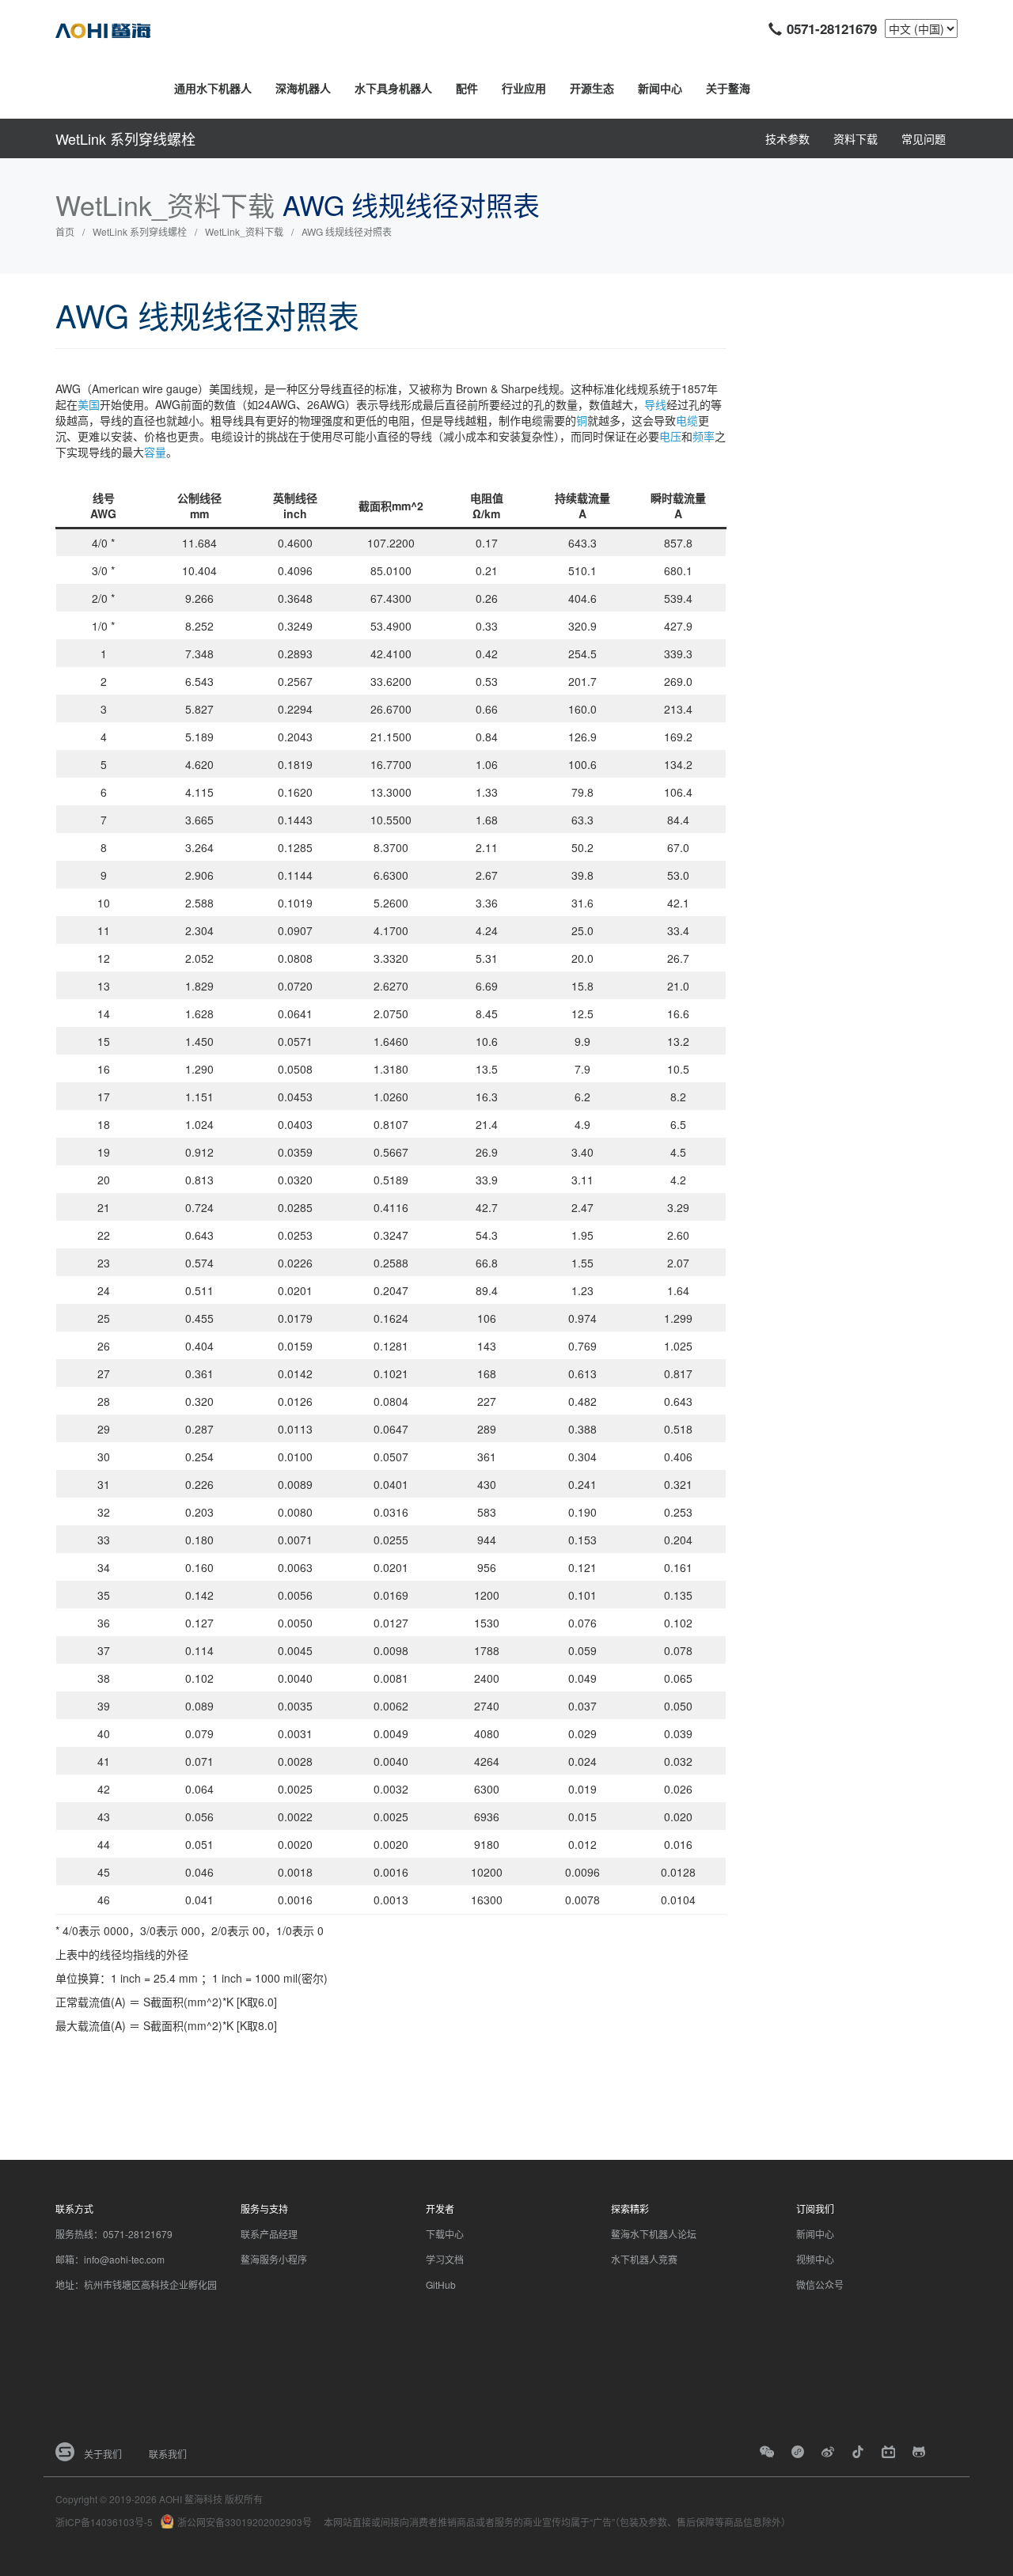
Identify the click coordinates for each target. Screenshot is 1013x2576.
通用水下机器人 (213, 88)
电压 (670, 436)
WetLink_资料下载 (244, 231)
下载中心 (445, 2234)
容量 (155, 452)
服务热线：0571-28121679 (114, 2234)
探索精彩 (630, 2209)
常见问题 (924, 138)
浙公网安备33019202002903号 (245, 2522)
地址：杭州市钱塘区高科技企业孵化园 (136, 2284)
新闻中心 (660, 88)
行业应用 (524, 88)
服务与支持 (264, 2209)
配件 (467, 88)
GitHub (441, 2284)
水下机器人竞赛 (644, 2259)
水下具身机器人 (393, 88)
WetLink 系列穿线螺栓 (125, 138)
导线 (655, 404)
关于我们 (103, 2454)
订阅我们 (815, 2209)
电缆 (687, 420)
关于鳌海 (728, 88)
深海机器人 (303, 88)
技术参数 (787, 138)
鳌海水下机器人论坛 (654, 2234)
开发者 (440, 2209)
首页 (65, 231)
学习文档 (445, 2259)
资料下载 (856, 138)
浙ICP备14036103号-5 (104, 2522)
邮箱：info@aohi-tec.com (110, 2259)
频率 (704, 436)
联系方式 (74, 2209)
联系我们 (168, 2454)
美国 (89, 404)
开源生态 (592, 88)
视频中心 (815, 2259)
